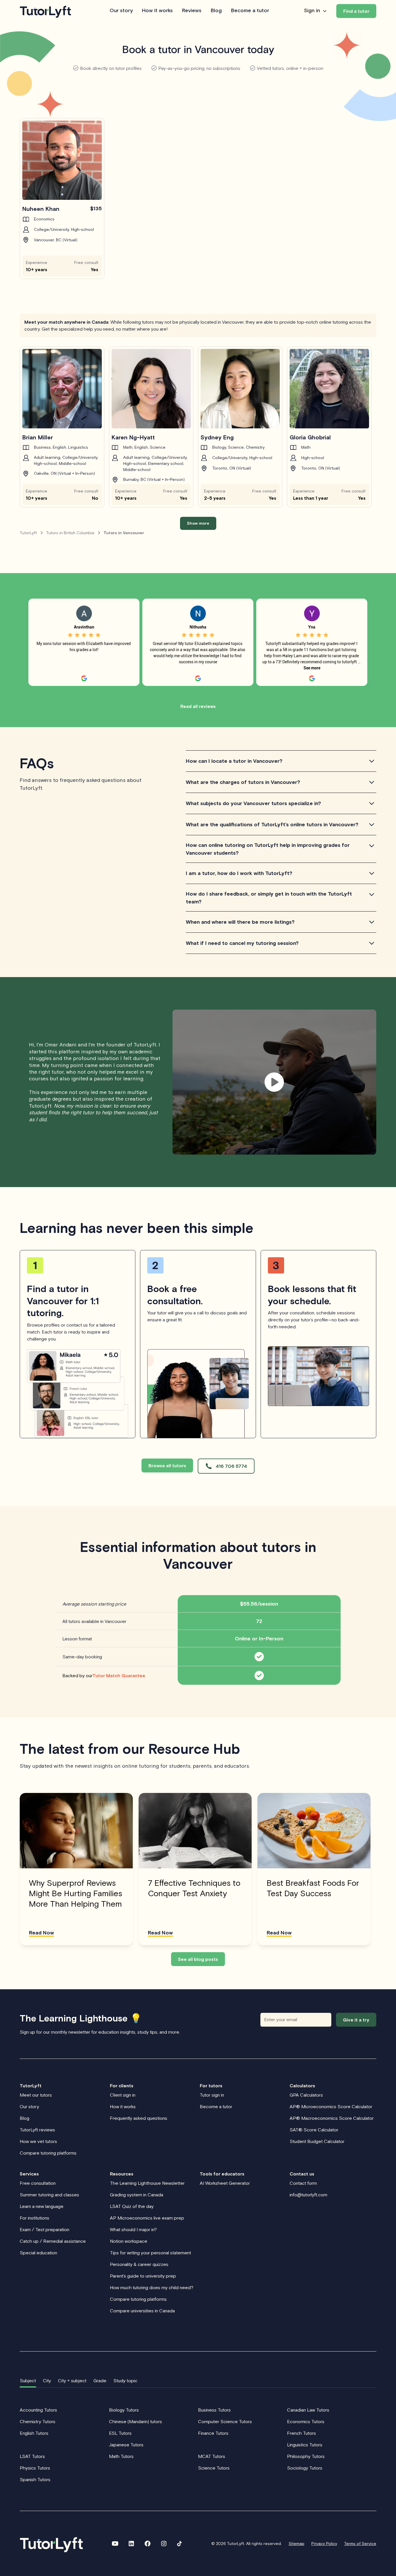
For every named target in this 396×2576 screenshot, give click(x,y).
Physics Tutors (35, 2468)
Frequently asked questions (139, 2118)
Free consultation (38, 2183)
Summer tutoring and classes (49, 2195)
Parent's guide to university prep (143, 2276)
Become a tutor (250, 11)
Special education (38, 2253)
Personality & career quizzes (139, 2264)
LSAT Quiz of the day (132, 2206)
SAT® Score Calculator (314, 2130)
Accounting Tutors (38, 2410)
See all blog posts (198, 1959)
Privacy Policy (324, 2544)
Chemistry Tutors (38, 2421)
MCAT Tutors (212, 2456)
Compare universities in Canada (142, 2311)
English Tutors (34, 2433)
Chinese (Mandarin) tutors (136, 2421)
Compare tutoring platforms (48, 2153)
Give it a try (356, 2020)
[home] (46, 11)
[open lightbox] (274, 1082)
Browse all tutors (167, 1465)
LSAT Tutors (32, 2456)
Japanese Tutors (126, 2445)
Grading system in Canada (137, 2195)
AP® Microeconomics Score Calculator (331, 2106)
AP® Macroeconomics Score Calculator (332, 2118)
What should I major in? (133, 2229)
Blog (216, 11)
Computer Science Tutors (225, 2421)
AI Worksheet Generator (225, 2183)
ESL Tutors (120, 2433)
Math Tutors (121, 2456)
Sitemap (297, 2544)
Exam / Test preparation (44, 2229)
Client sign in (123, 2095)
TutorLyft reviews (37, 2130)
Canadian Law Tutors (308, 2410)
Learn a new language (42, 2206)
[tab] (28, 2381)
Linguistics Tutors (305, 2445)
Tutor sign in (212, 2095)
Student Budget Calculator (317, 2141)
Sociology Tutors (305, 2468)
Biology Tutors (124, 2410)
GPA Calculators (306, 2095)
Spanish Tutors (35, 2479)
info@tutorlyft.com (308, 2195)
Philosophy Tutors (306, 2456)
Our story (121, 11)
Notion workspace (129, 2241)
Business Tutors (214, 2410)
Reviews (192, 11)
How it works (157, 11)
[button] (316, 11)
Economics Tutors (306, 2421)
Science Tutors (214, 2468)
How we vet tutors (38, 2141)
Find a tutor (356, 11)
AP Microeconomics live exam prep (147, 2218)
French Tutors (301, 2433)
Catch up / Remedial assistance (53, 2241)
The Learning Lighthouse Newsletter (147, 2183)
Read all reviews (198, 706)
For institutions (34, 2218)
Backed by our (104, 1675)
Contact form (303, 2183)
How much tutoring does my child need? (152, 2287)
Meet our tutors (36, 2095)
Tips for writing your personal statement (150, 2253)
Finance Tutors (213, 2433)
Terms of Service (360, 2544)
